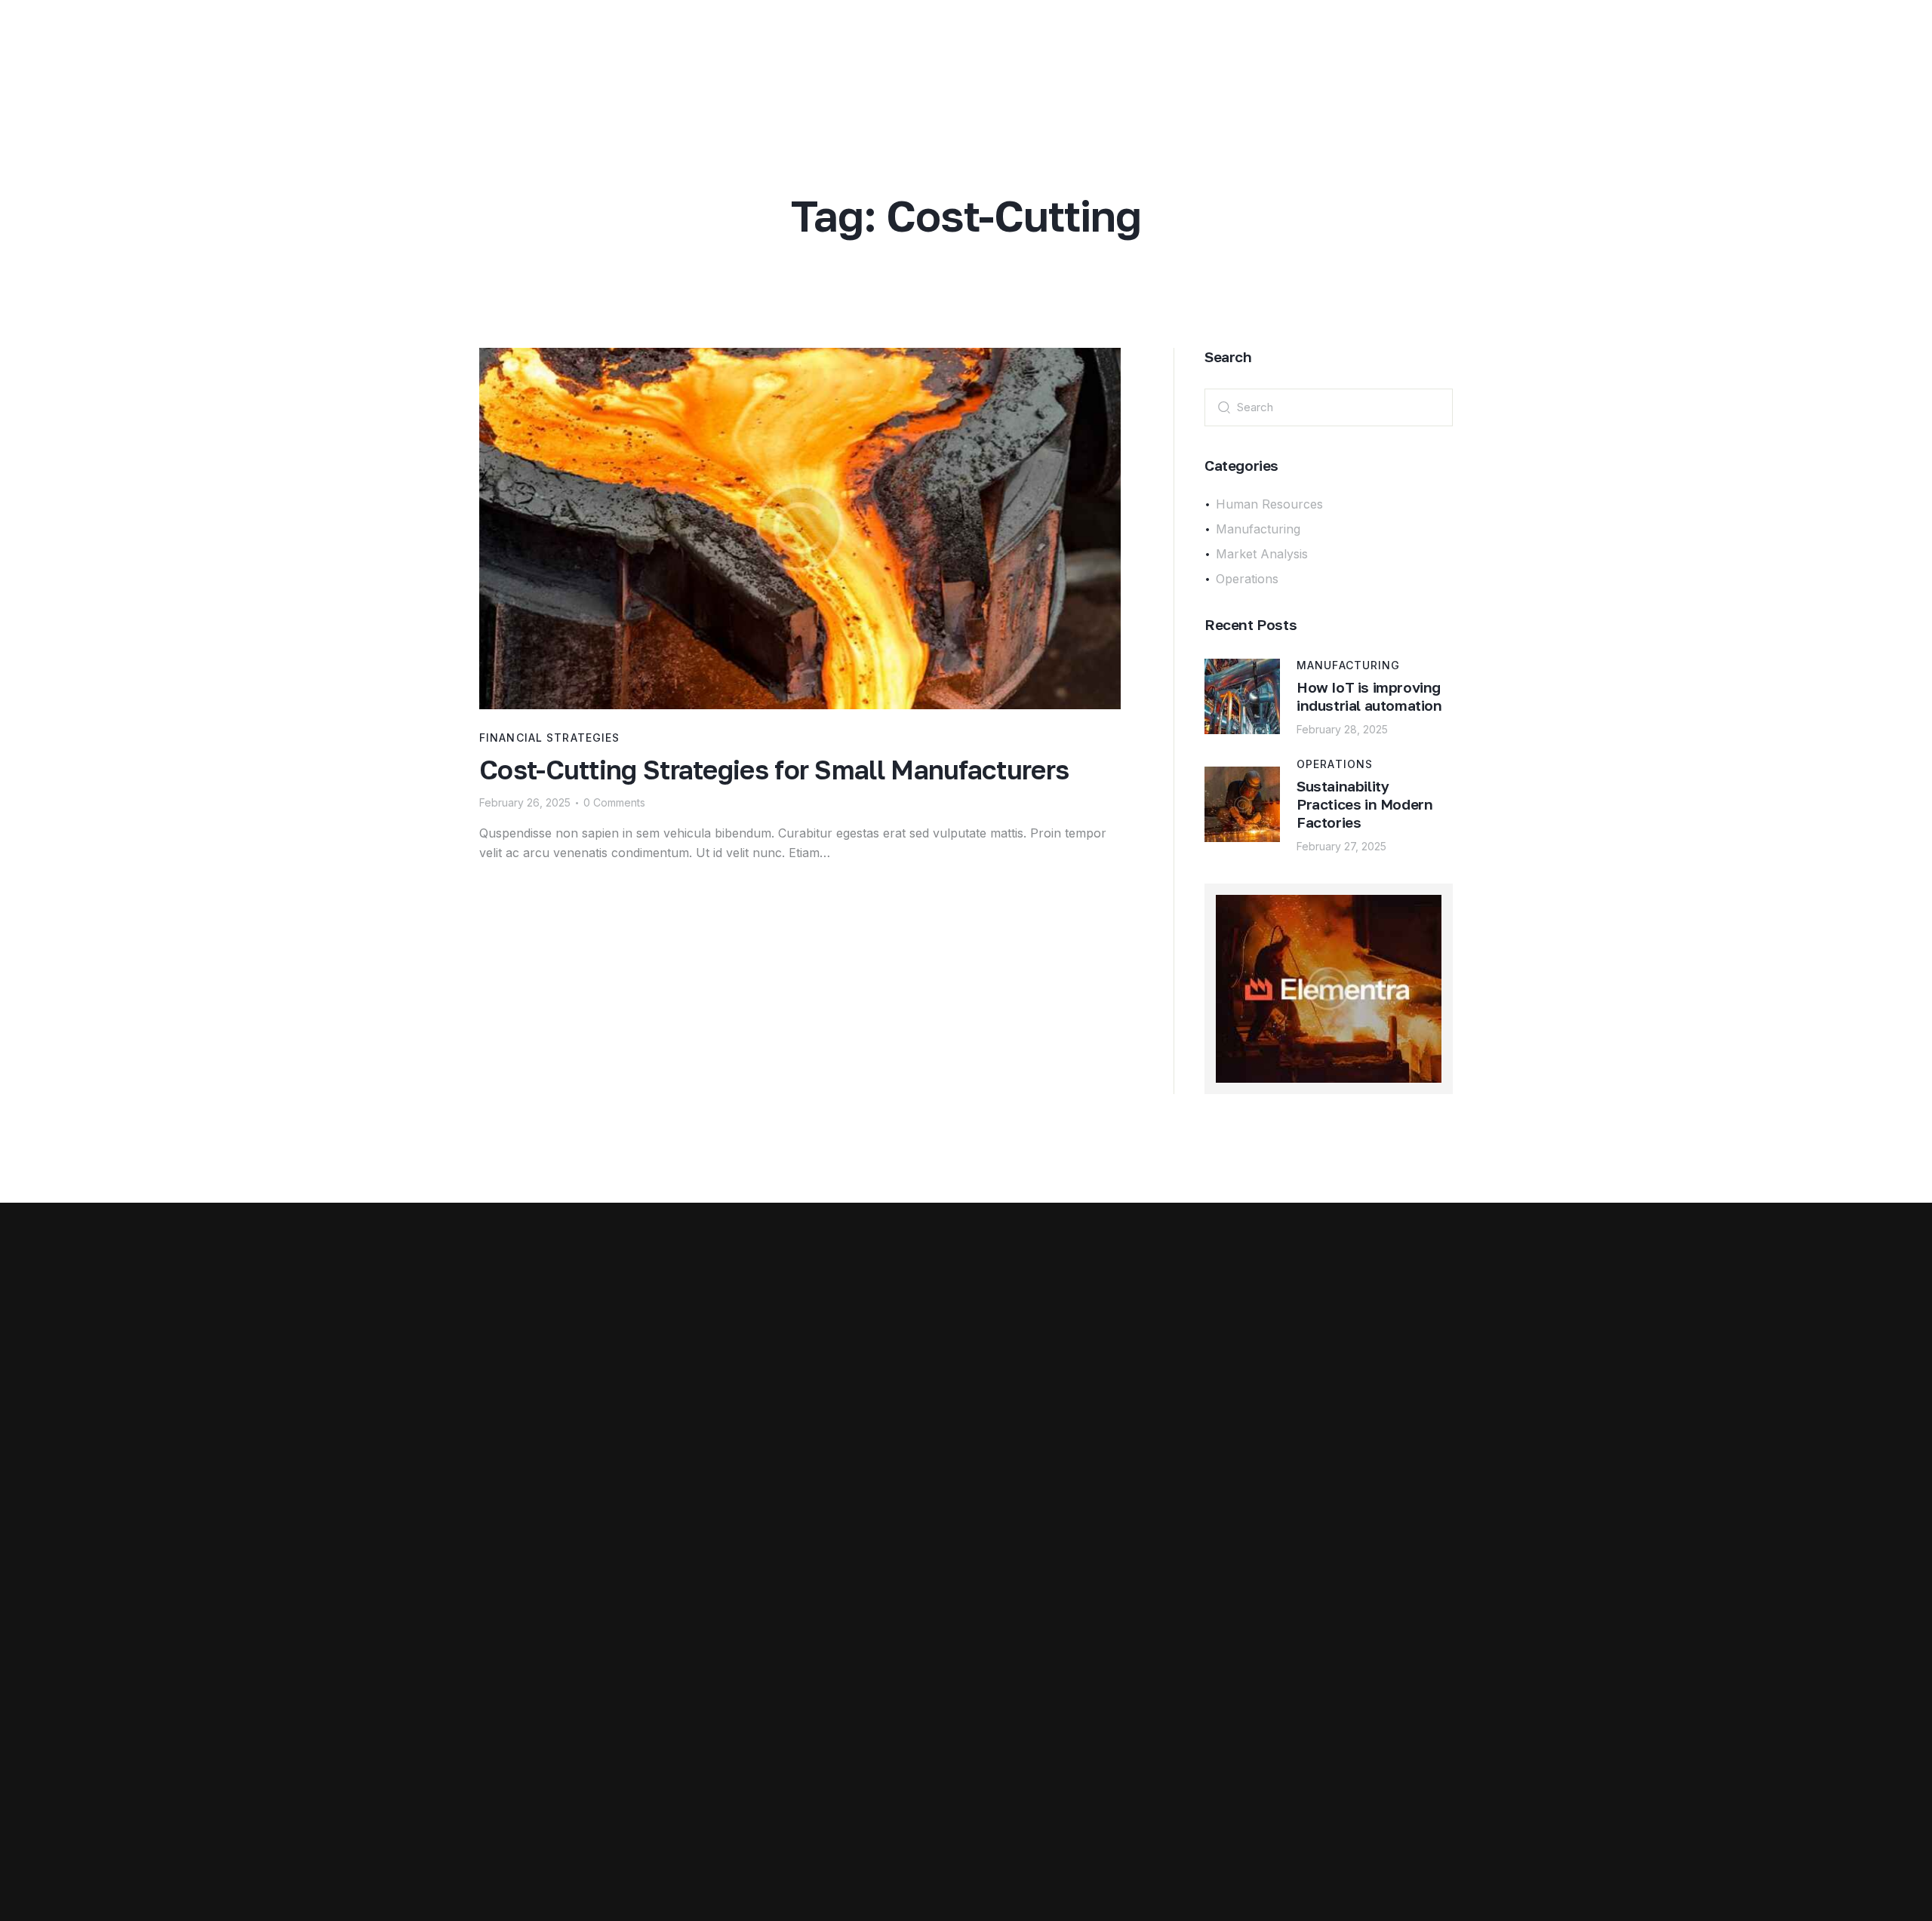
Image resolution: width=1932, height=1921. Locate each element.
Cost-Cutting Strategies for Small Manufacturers (774, 770)
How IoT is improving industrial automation (1369, 696)
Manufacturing (1349, 665)
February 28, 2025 (1342, 729)
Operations (1335, 764)
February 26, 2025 (525, 802)
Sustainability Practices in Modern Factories (1364, 804)
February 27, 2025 (1341, 846)
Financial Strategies (549, 738)
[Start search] (1224, 406)
